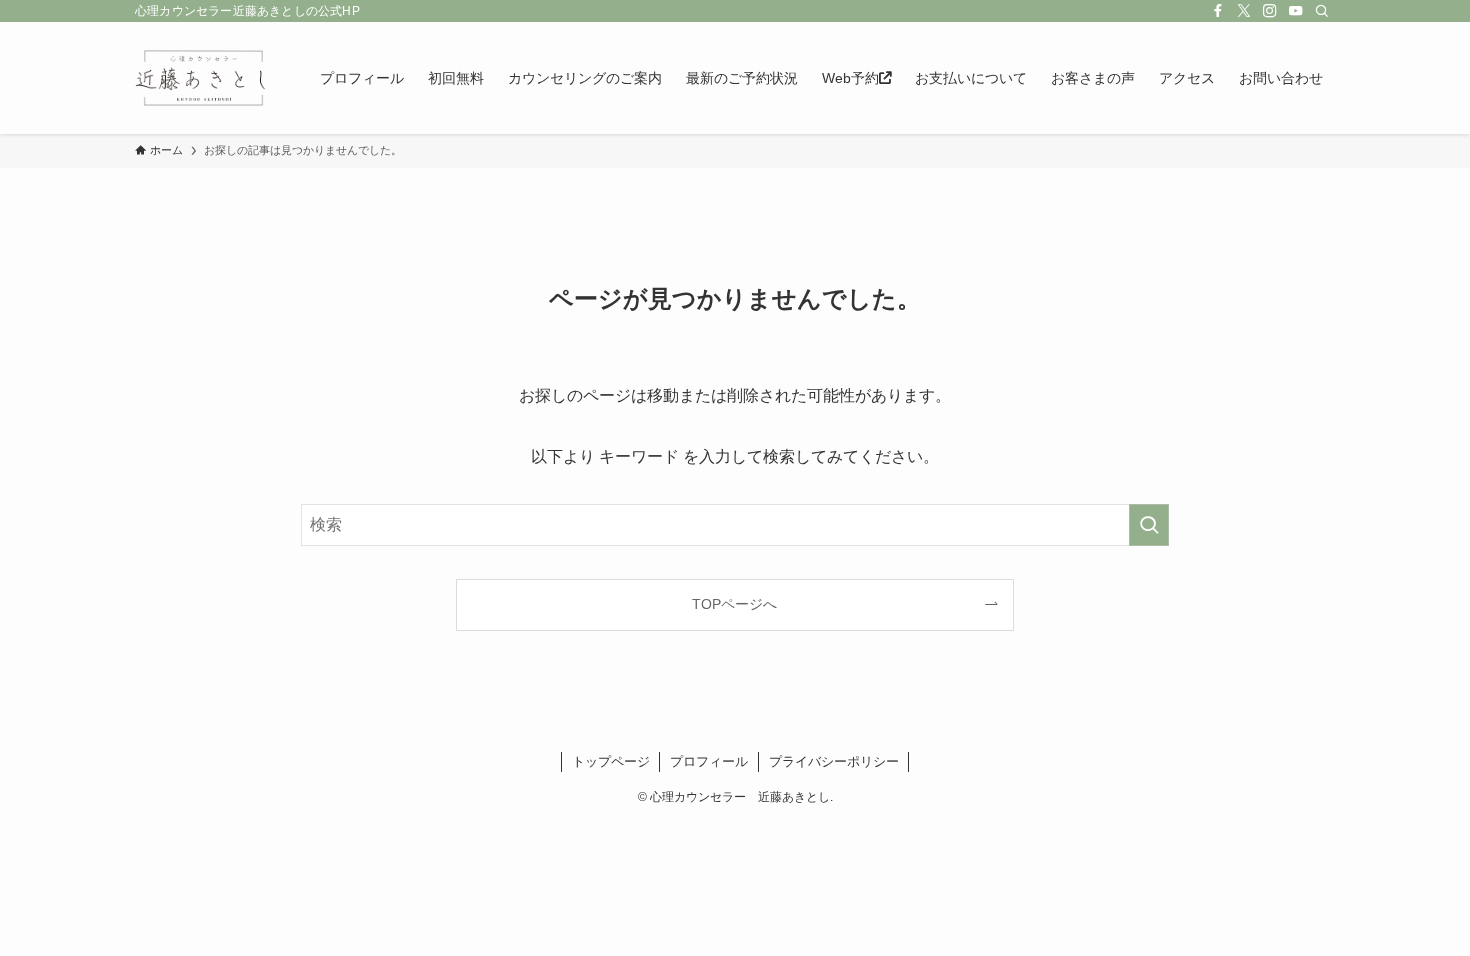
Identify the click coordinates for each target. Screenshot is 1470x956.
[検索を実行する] (1149, 525)
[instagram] (1270, 11)
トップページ (611, 761)
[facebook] (1218, 11)
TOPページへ (734, 604)
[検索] (1322, 11)
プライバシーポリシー (834, 761)
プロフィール (709, 761)
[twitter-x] (1244, 11)
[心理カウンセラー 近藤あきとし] (201, 78)
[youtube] (1296, 11)
